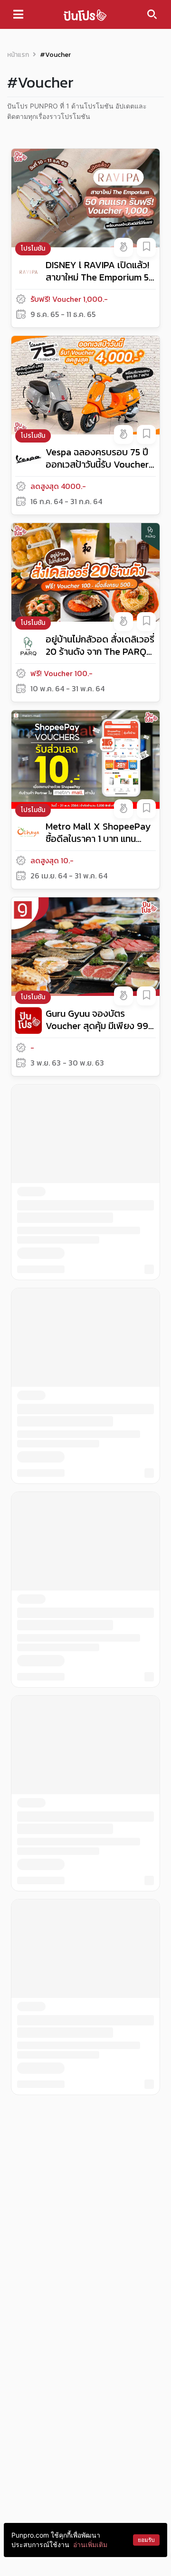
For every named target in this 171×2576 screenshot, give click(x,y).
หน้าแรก (18, 55)
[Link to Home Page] (85, 14)
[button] (123, 247)
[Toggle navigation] (18, 14)
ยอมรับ (146, 2540)
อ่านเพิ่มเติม (90, 2544)
